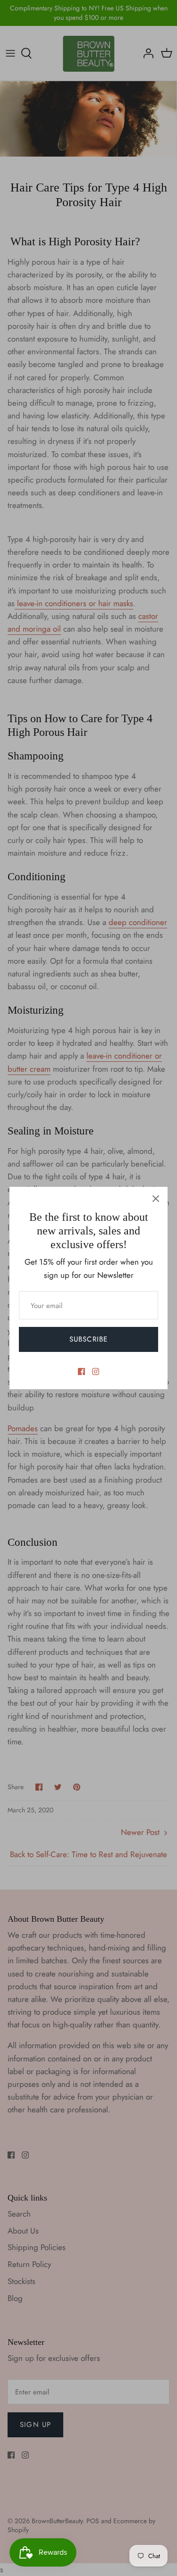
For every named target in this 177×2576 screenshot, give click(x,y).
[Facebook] (81, 1371)
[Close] (156, 1199)
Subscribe (89, 1339)
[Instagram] (96, 1371)
